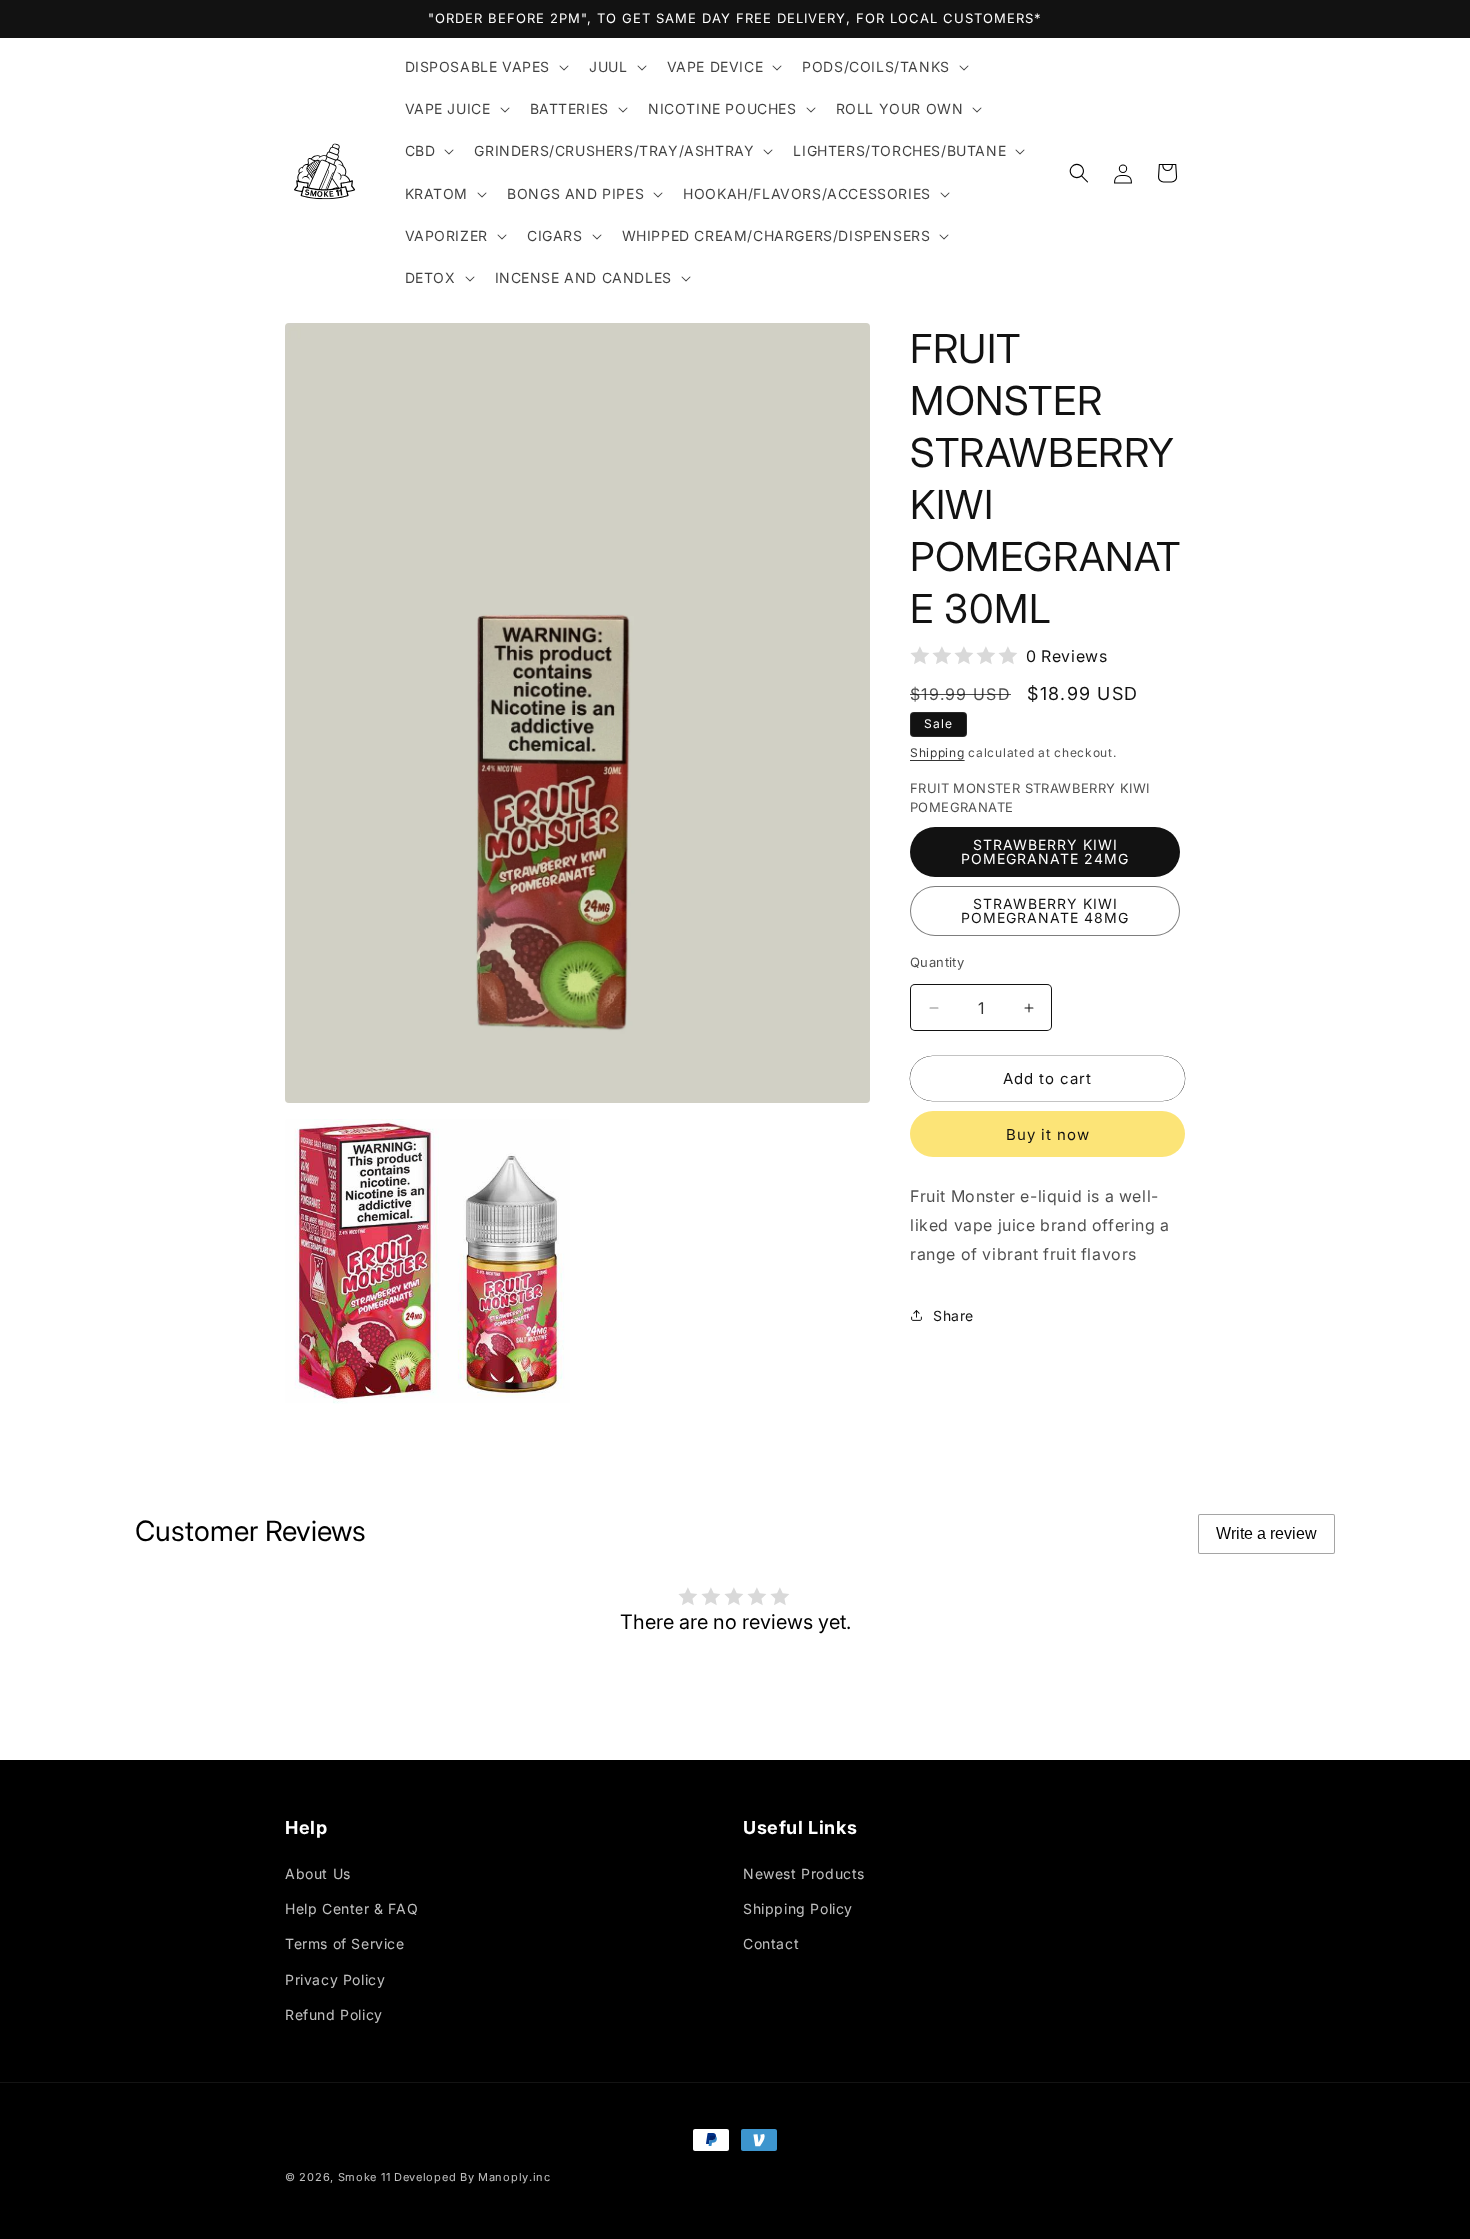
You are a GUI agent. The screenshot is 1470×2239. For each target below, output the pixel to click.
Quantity (937, 962)
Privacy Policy (335, 1979)
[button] (485, 67)
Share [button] (953, 1315)
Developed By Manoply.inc (472, 2177)
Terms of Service (345, 1943)
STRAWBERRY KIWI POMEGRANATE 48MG (1045, 910)
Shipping (937, 752)
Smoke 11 (364, 2177)
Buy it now (1048, 1134)
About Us (318, 1873)
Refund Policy (334, 2014)
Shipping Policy (798, 1908)
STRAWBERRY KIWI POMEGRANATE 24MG (1045, 851)
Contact (771, 1943)
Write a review (1266, 1533)
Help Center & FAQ (351, 1908)
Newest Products (804, 1873)
